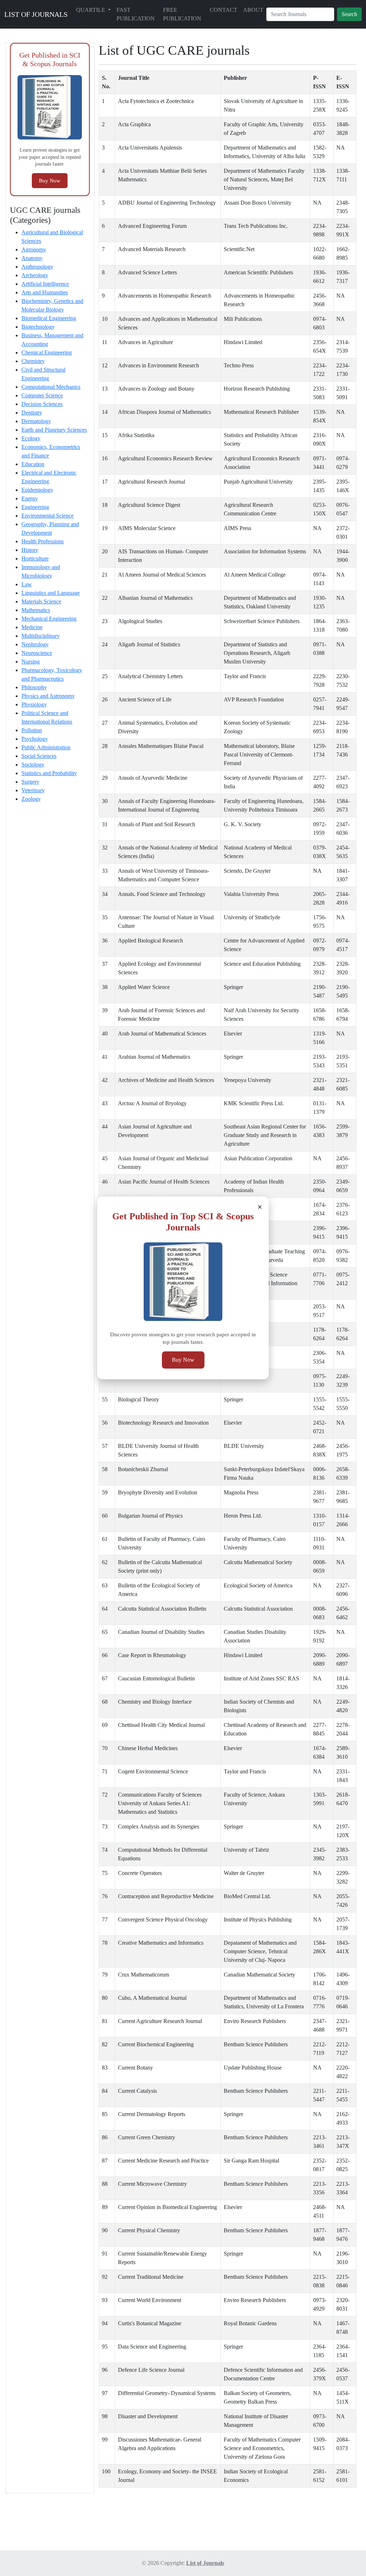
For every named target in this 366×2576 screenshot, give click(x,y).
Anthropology (37, 267)
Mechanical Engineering (49, 619)
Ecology (31, 438)
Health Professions (43, 541)
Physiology (34, 704)
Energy (30, 498)
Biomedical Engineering (49, 318)
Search (349, 14)
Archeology (35, 275)
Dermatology (36, 421)
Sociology (33, 765)
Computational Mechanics (51, 387)
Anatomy (32, 258)
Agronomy (34, 249)
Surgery (30, 782)
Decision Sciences (42, 404)
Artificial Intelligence (45, 284)
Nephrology (35, 644)
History (30, 550)
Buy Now (183, 1360)
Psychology (35, 739)
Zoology (31, 799)
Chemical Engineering (47, 352)
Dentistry (32, 413)
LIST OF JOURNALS (36, 14)
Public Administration (46, 747)
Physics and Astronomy (48, 696)
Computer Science (42, 395)
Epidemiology (37, 490)
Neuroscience (37, 653)
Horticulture (35, 559)
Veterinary (33, 790)
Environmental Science (48, 516)
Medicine (32, 627)
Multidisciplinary (41, 636)
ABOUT (253, 10)
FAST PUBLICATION (136, 14)
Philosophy (34, 687)
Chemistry (33, 361)
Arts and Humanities (45, 292)
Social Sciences (39, 756)
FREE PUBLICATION (182, 14)
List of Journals (205, 2563)
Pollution (32, 730)
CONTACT (224, 10)
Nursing (31, 662)
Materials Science (41, 601)
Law (27, 584)
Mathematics (36, 610)
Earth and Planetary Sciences (54, 430)
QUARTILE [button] (91, 10)
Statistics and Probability (49, 773)
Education (33, 464)
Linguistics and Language (51, 593)
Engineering (35, 507)
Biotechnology (38, 327)
